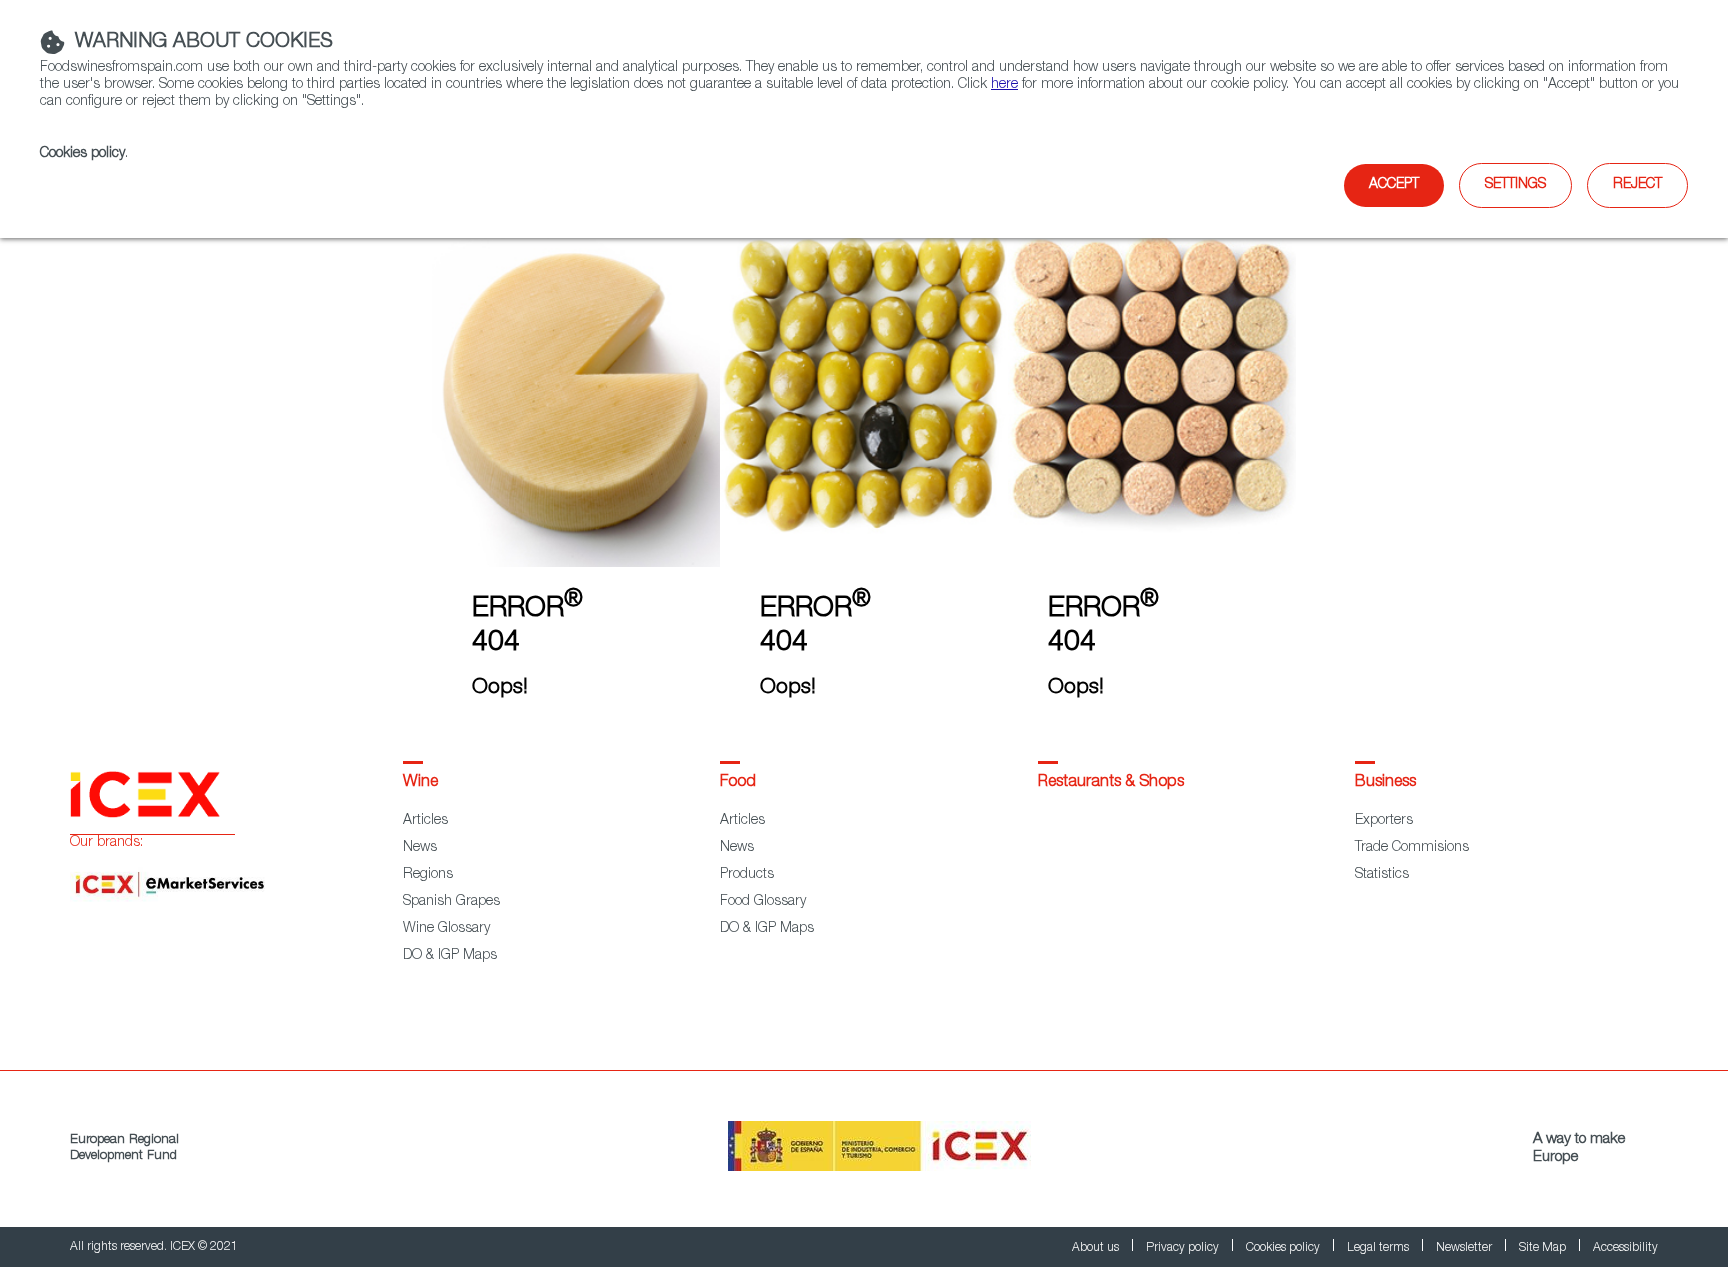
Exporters (1384, 821)
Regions (428, 875)
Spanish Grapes (451, 902)
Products (747, 875)
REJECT (1637, 185)
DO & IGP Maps (450, 956)
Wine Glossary (446, 929)
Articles (425, 821)
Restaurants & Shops (1111, 783)
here (1004, 85)
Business (1385, 783)
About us (1097, 1248)
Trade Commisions (1412, 848)
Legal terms (1379, 1248)
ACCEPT (1394, 185)
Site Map (1544, 1248)
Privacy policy (1184, 1248)
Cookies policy (82, 154)
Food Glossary (763, 902)
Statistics (1382, 875)
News (420, 848)
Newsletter (1465, 1248)
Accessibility (1625, 1248)
